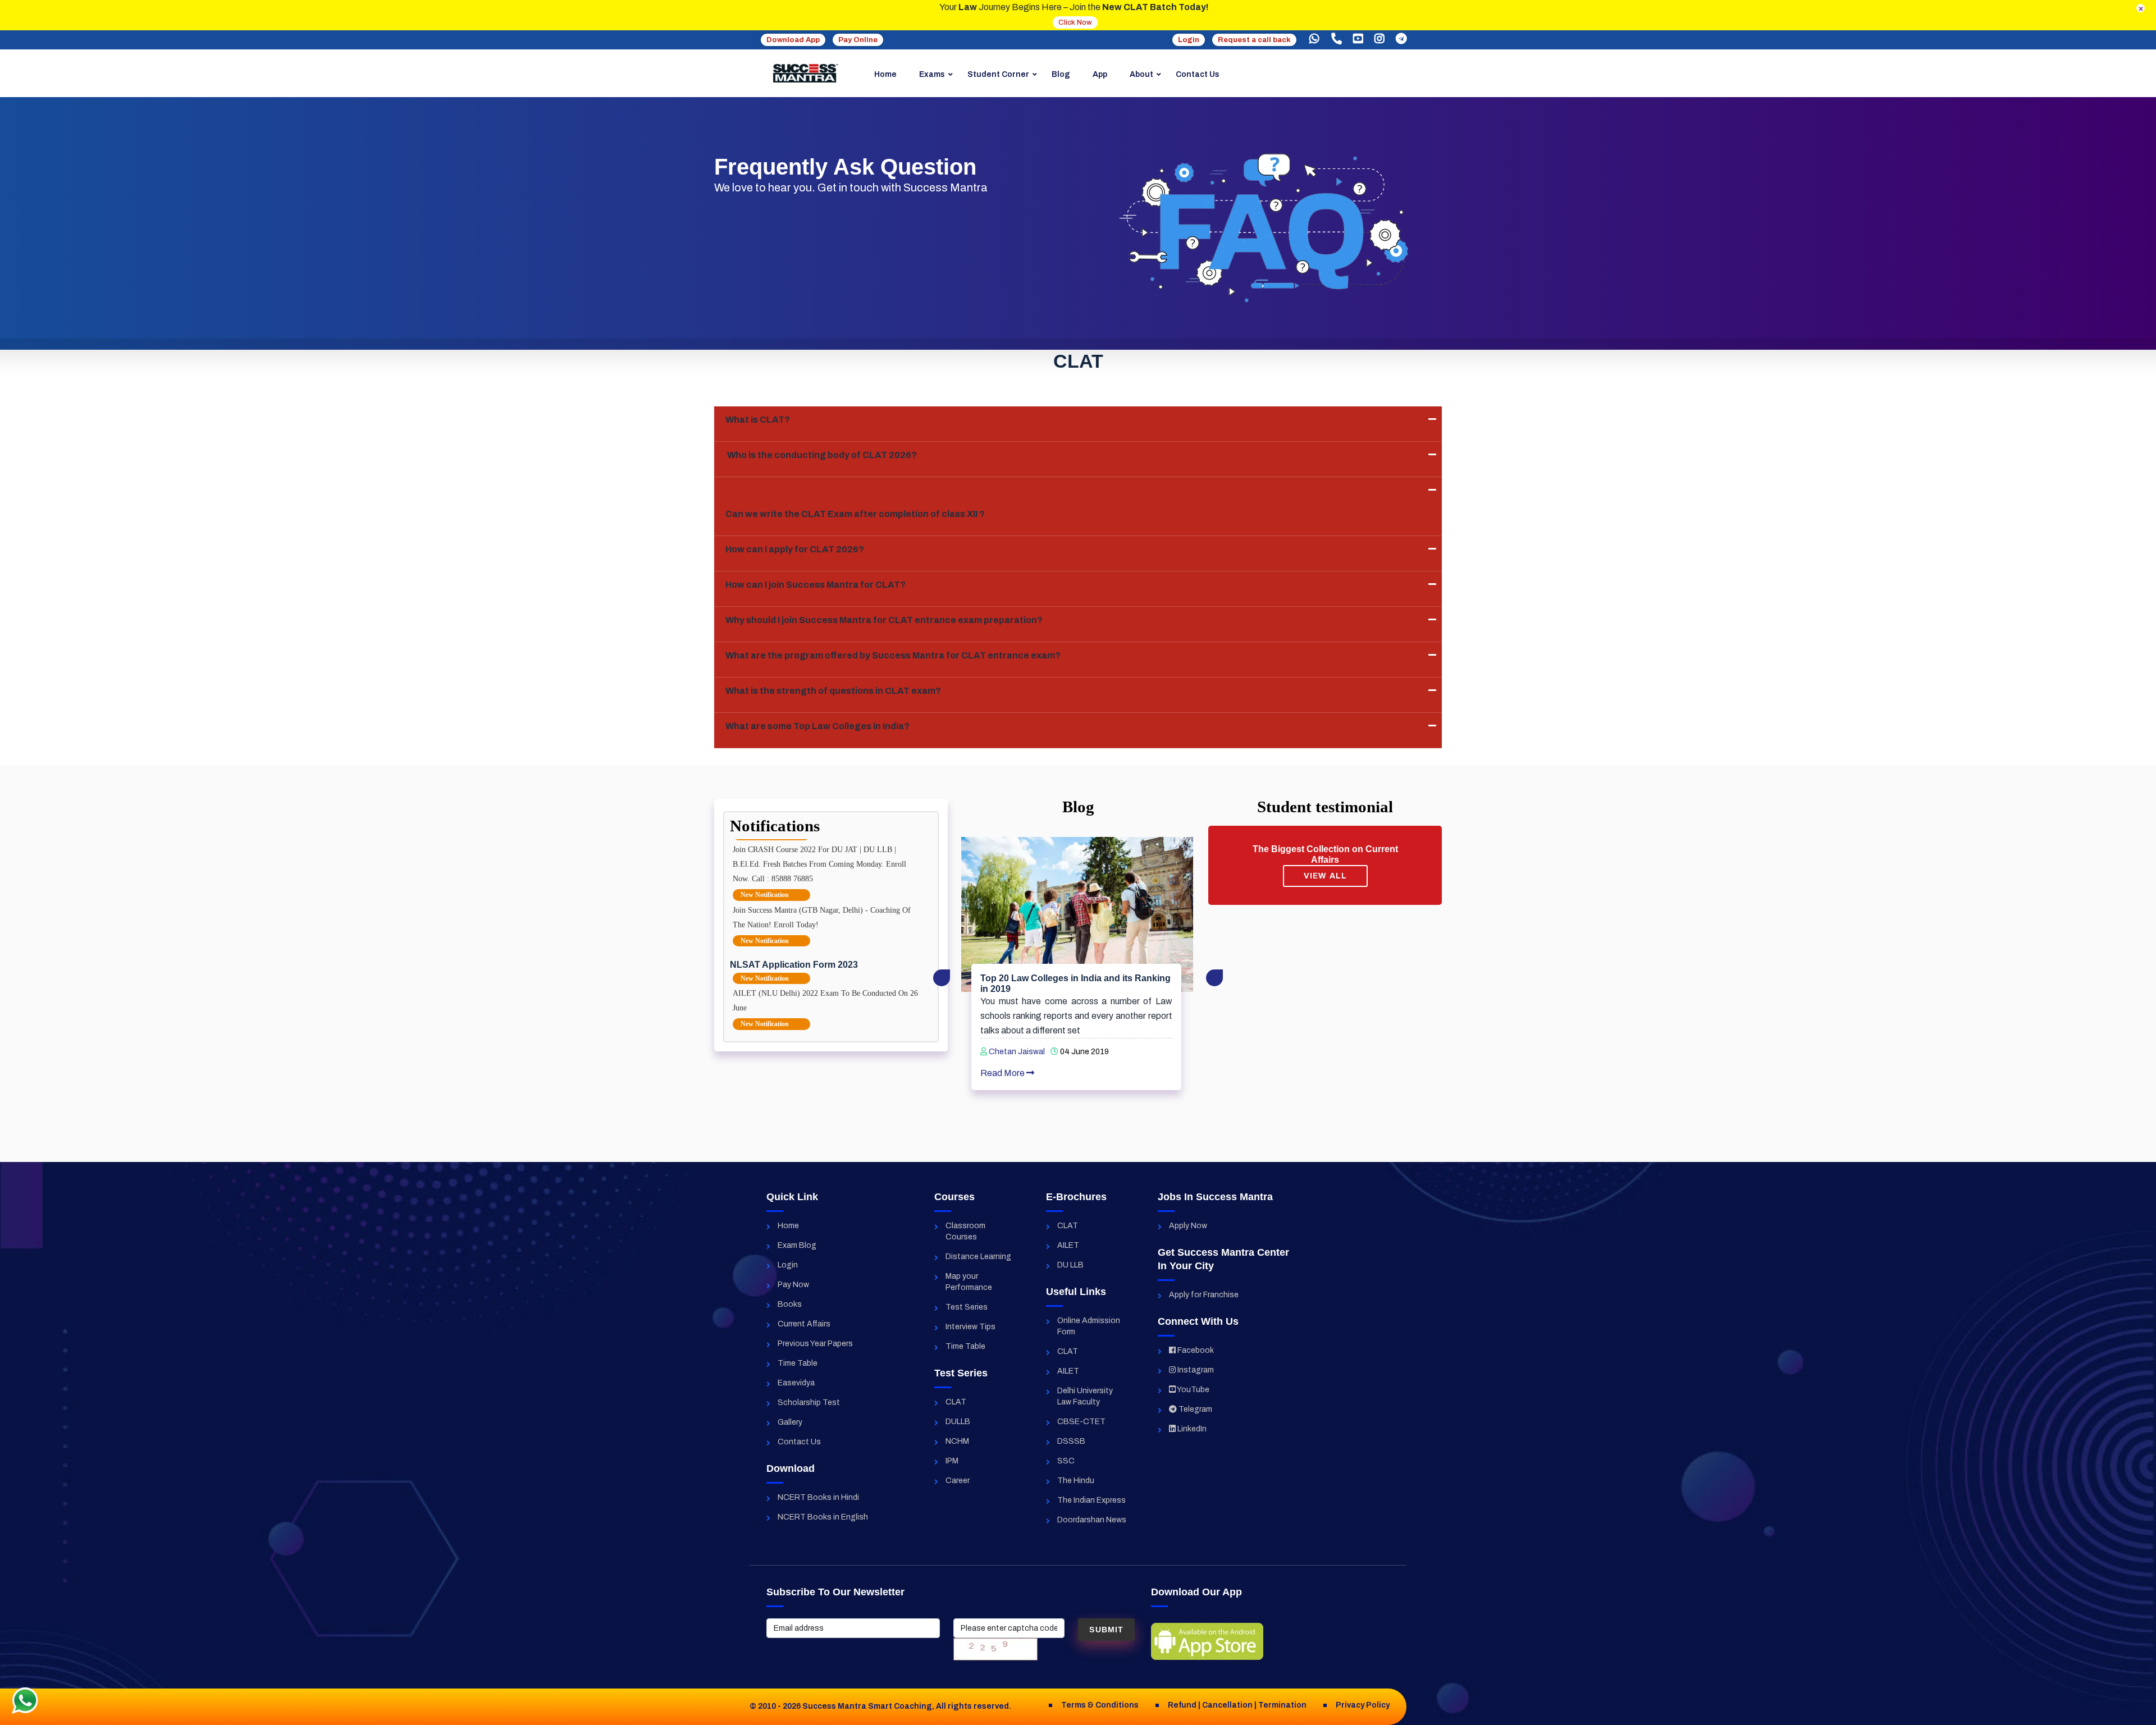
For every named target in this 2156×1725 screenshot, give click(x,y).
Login (1189, 40)
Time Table (798, 1363)
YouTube (1193, 1390)
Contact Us (1198, 74)
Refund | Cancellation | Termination (1237, 1705)
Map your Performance (969, 1282)
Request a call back (1254, 40)
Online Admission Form (1089, 1326)
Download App (793, 40)
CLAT (956, 1402)
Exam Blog (797, 1245)
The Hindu (1076, 1481)
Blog (1061, 74)
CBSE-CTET (1081, 1422)
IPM (952, 1461)
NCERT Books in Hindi (818, 1497)
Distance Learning (978, 1257)
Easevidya (796, 1383)
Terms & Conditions (1100, 1705)
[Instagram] (1380, 39)
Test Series (967, 1307)
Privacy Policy (1363, 1705)
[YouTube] (1358, 39)
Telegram (1195, 1409)
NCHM (957, 1441)
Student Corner (998, 74)
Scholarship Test (809, 1403)
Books (790, 1304)
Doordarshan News (1092, 1520)
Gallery (790, 1422)
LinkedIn (1191, 1429)
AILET (1068, 1245)
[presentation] (942, 978)
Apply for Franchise (1204, 1295)
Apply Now (1188, 1226)
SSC (1066, 1461)
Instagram (1195, 1370)
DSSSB (1071, 1441)
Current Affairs (804, 1324)
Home (885, 74)
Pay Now (793, 1285)
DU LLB (1070, 1265)
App (1100, 74)
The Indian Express (1091, 1500)
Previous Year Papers (815, 1344)
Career (958, 1481)
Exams (932, 74)
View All (1325, 876)
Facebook (1195, 1350)
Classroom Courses (965, 1231)
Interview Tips (970, 1327)
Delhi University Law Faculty (1085, 1396)
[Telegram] (1401, 39)
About (1141, 74)
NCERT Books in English (823, 1517)
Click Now (1075, 22)
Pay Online (858, 40)
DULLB (958, 1422)
